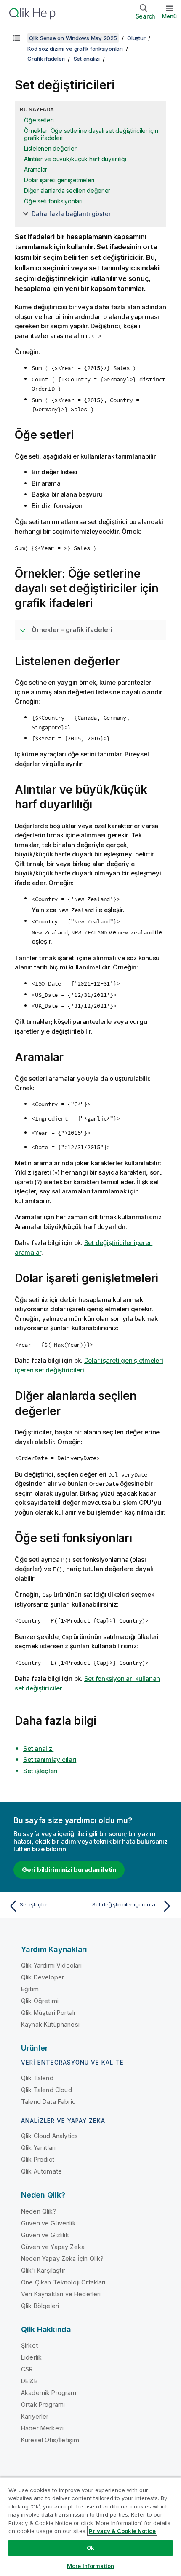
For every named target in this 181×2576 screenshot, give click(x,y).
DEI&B (29, 2381)
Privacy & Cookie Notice (122, 2531)
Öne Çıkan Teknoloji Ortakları (63, 2282)
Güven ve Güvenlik (48, 2223)
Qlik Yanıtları (38, 2148)
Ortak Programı (43, 2405)
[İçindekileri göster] (17, 38)
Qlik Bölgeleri (40, 2306)
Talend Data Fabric (48, 2102)
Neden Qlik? (39, 2211)
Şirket (29, 2345)
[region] (90, 2526)
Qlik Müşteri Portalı (48, 2013)
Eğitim (30, 1989)
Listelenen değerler (50, 148)
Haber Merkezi (42, 2428)
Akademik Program (49, 2393)
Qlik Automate (41, 2171)
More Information (90, 2566)
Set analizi (87, 59)
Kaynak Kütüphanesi (50, 2024)
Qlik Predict (38, 2159)
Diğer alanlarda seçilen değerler (67, 190)
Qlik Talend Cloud (47, 2090)
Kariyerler (35, 2416)
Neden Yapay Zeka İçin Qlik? (62, 2259)
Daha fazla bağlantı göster (71, 214)
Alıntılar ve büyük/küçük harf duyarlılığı (75, 159)
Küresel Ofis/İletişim (50, 2440)
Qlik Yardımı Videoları (52, 1965)
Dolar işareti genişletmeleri (59, 180)
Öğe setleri (39, 120)
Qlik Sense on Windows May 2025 (73, 38)
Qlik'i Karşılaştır (43, 2270)
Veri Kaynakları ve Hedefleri (61, 2294)
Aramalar (36, 169)
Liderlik (31, 2357)
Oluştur (136, 38)
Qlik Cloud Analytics (49, 2136)
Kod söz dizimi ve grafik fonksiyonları (75, 49)
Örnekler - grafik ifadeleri (72, 630)
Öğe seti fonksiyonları (53, 201)
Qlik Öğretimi (40, 2001)
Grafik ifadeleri (46, 59)
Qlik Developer (43, 1977)
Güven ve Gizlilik (45, 2235)
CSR (27, 2369)
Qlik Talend (37, 2078)
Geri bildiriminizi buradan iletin (69, 1870)
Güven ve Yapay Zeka (53, 2247)
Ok (90, 2548)
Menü (169, 16)
